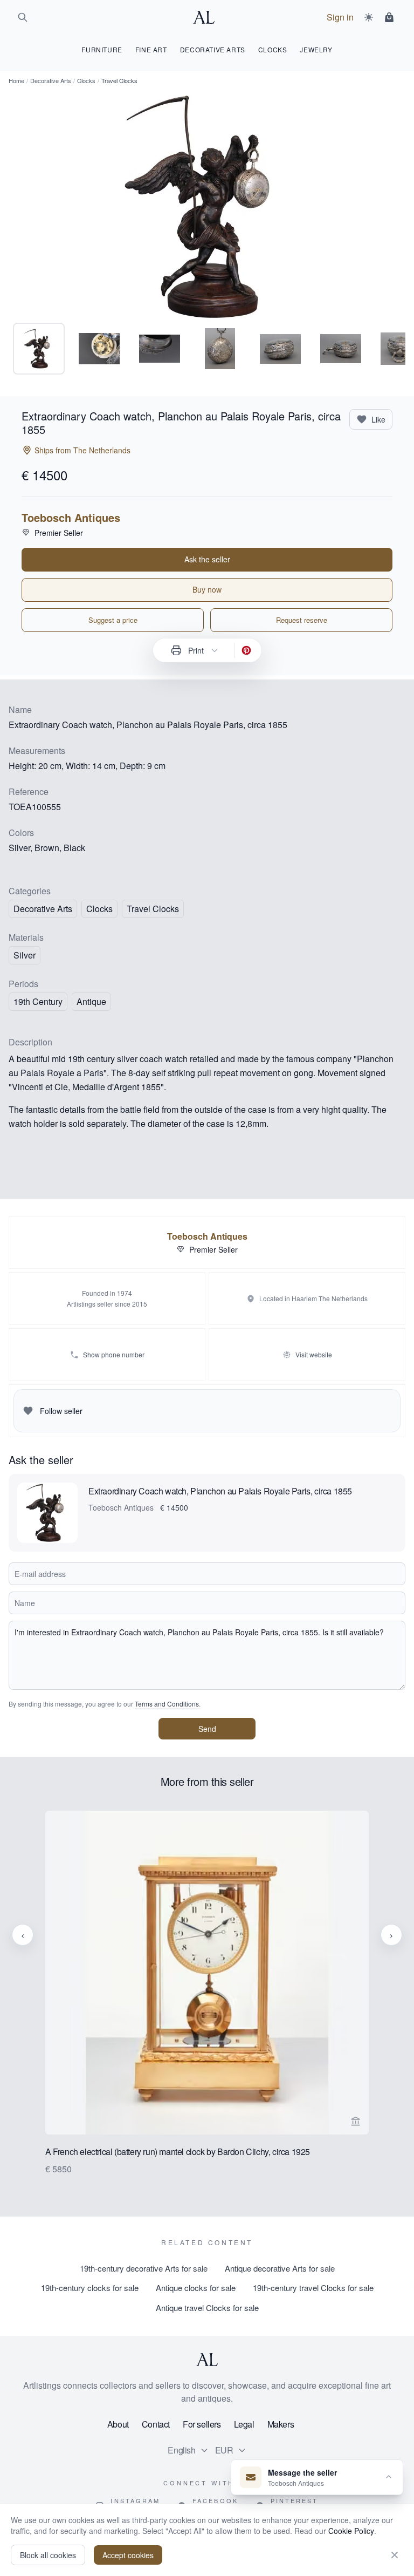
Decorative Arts (51, 80)
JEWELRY (316, 49)
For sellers (202, 2424)
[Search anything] (23, 17)
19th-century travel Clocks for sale (313, 2288)
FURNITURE (102, 49)
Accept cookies (128, 2555)
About (118, 2424)
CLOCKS (273, 49)
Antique (91, 1001)
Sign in (340, 17)
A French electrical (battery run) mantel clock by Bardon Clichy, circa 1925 (178, 2152)
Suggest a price (113, 620)
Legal (244, 2424)
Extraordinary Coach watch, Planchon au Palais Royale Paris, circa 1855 (220, 1491)
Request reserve (302, 620)
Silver (25, 955)
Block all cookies (48, 2555)
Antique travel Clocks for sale (207, 2307)
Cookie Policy (351, 2531)
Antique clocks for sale (196, 2288)
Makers (281, 2424)
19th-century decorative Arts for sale (144, 2268)
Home (16, 80)
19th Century (38, 1001)
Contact (156, 2424)
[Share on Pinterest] (246, 650)
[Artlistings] (207, 17)
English (181, 2450)
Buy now (207, 589)
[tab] (39, 349)
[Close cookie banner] (395, 2555)
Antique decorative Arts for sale (280, 2268)
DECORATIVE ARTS (213, 49)
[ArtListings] (207, 2360)
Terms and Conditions (167, 1704)
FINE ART (151, 49)
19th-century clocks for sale (90, 2288)
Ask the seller (207, 559)
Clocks (86, 80)
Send (207, 1729)
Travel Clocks (153, 909)
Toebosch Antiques (71, 518)
